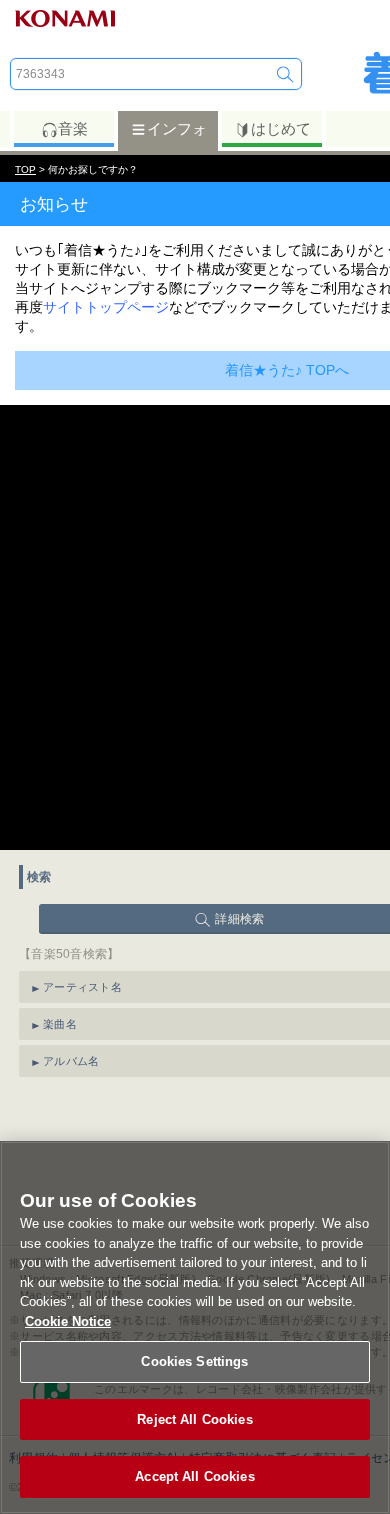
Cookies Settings (194, 1361)
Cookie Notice (68, 1321)
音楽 (73, 128)
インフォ (177, 128)
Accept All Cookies (194, 1476)
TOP (25, 169)
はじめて (281, 128)
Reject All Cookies (194, 1419)
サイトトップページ (106, 307)
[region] (195, 1327)
